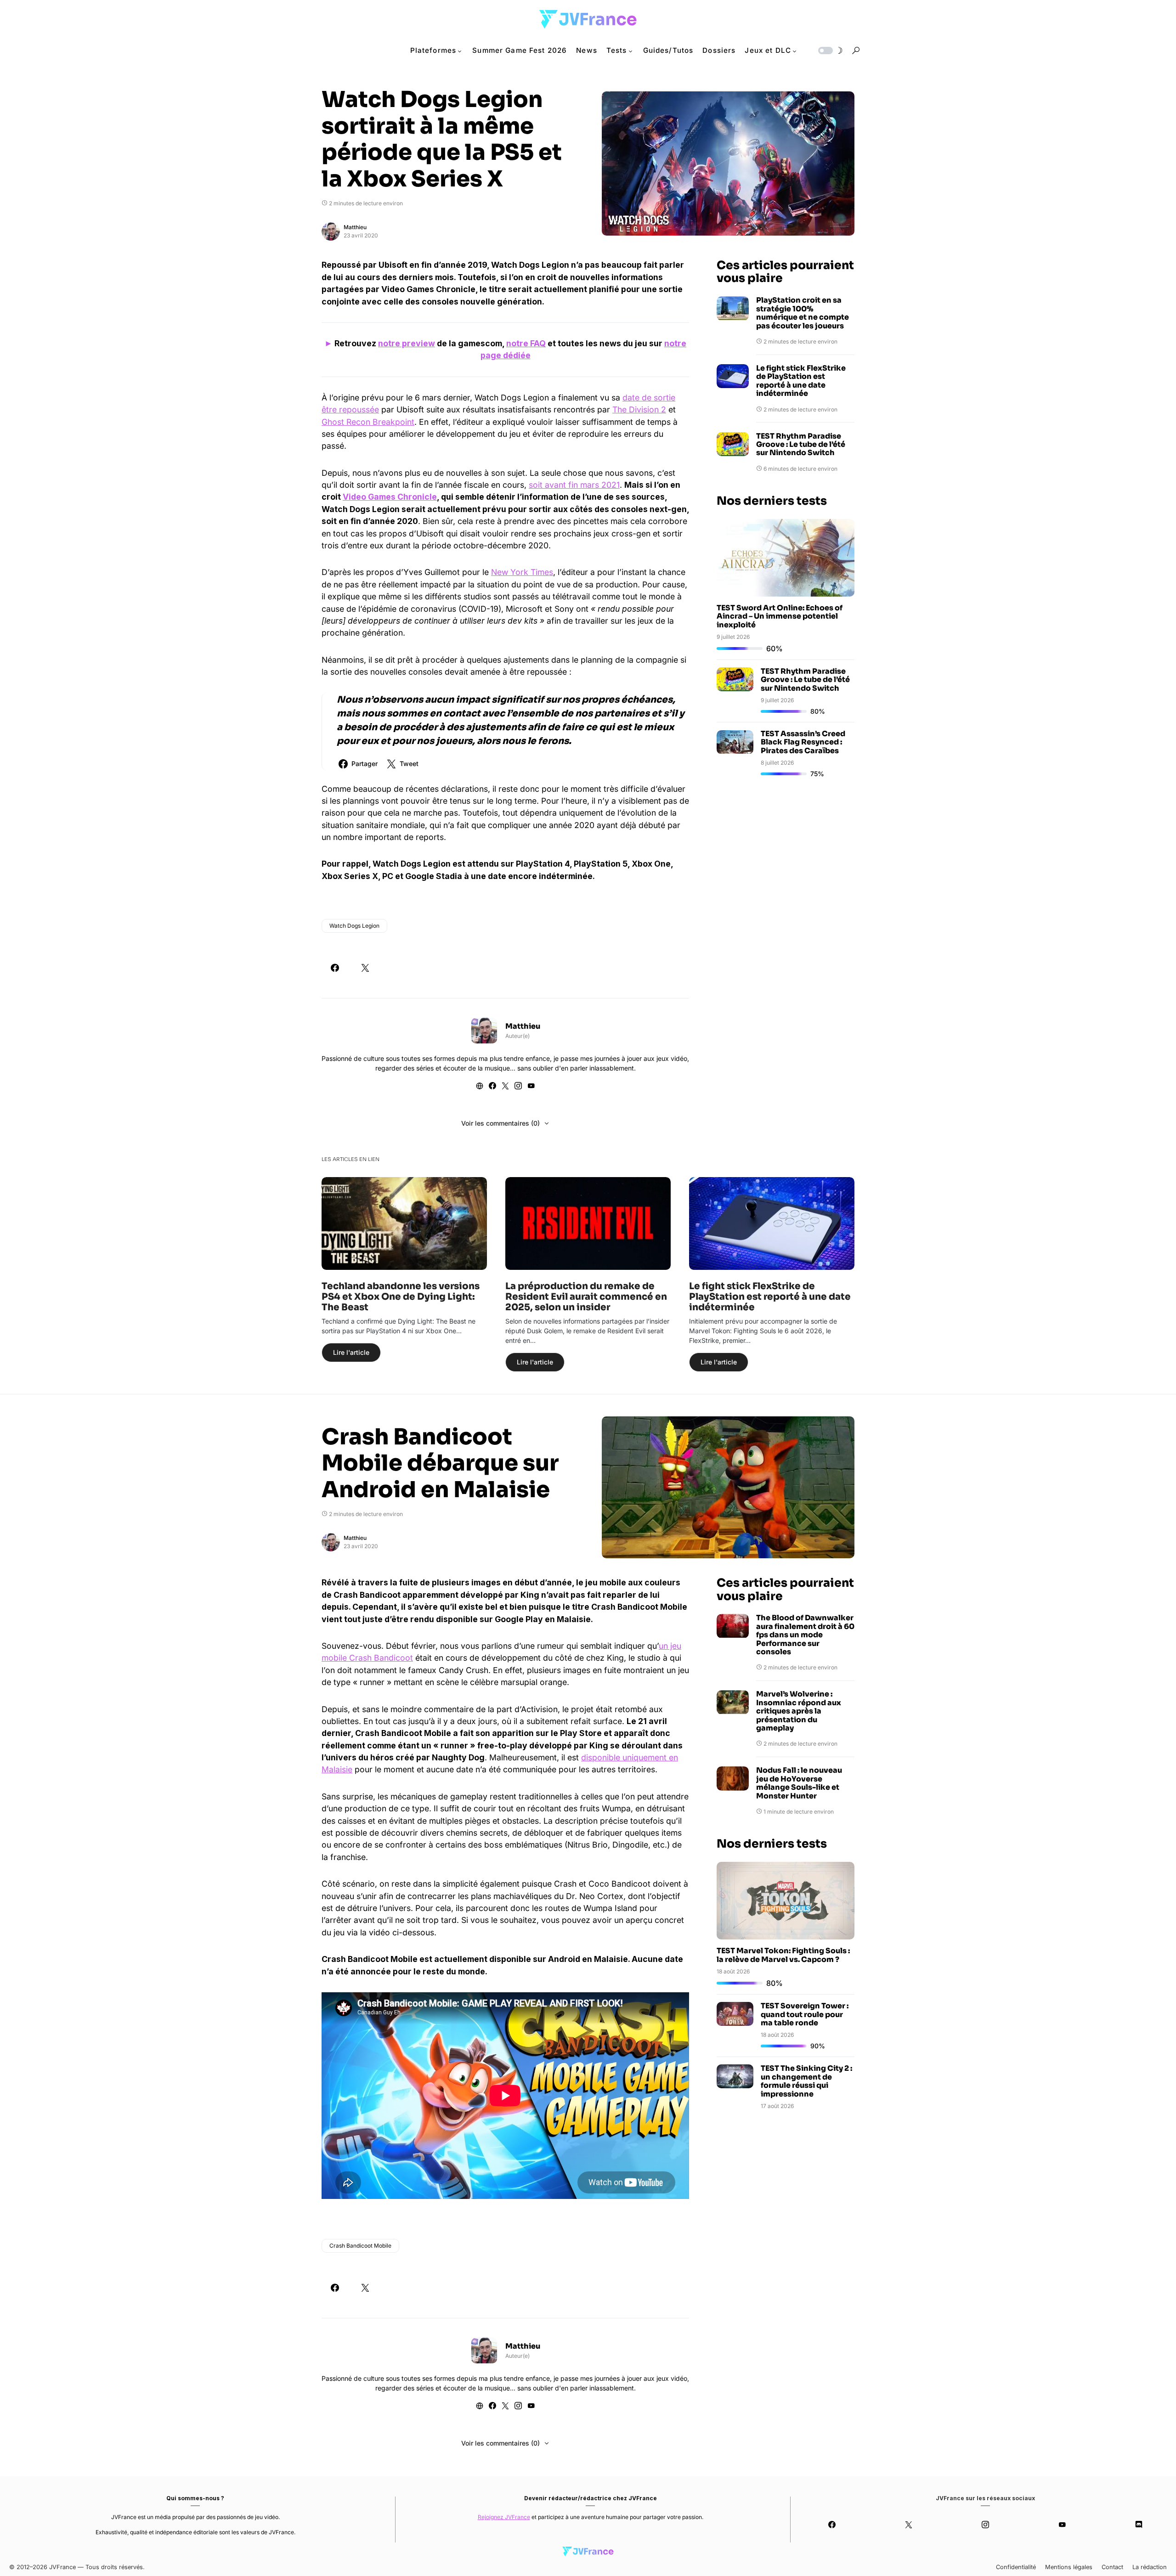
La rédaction (1150, 2567)
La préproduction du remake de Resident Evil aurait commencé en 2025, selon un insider (586, 1297)
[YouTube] (1062, 2525)
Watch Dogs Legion (354, 926)
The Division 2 (639, 409)
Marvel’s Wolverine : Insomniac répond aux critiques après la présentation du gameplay (799, 1711)
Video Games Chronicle (390, 497)
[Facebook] (832, 2525)
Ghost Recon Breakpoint (368, 422)
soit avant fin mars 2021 (574, 485)
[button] (830, 51)
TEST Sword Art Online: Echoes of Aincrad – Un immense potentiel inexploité (780, 616)
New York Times (522, 572)
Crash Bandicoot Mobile (360, 2246)
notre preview (407, 343)
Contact (1112, 2567)
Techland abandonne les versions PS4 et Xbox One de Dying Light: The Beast (401, 1297)
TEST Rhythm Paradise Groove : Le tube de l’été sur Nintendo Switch (801, 445)
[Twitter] (909, 2525)
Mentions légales (1069, 2567)
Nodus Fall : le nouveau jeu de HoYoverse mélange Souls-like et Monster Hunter (799, 1783)
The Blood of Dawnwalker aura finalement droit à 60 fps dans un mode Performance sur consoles (805, 1635)
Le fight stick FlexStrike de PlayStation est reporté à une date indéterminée (801, 381)
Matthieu (355, 227)
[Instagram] (986, 2525)
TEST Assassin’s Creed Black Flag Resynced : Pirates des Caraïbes (803, 743)
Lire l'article (351, 1352)
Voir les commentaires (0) (500, 1123)
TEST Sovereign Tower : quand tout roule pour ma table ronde (805, 2014)
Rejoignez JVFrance (504, 2517)
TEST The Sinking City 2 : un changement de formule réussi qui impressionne (806, 2081)
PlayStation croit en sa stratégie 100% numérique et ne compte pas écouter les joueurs (803, 313)
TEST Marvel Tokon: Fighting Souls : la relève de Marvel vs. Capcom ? (783, 1955)
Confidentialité (1016, 2567)
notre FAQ (526, 343)
